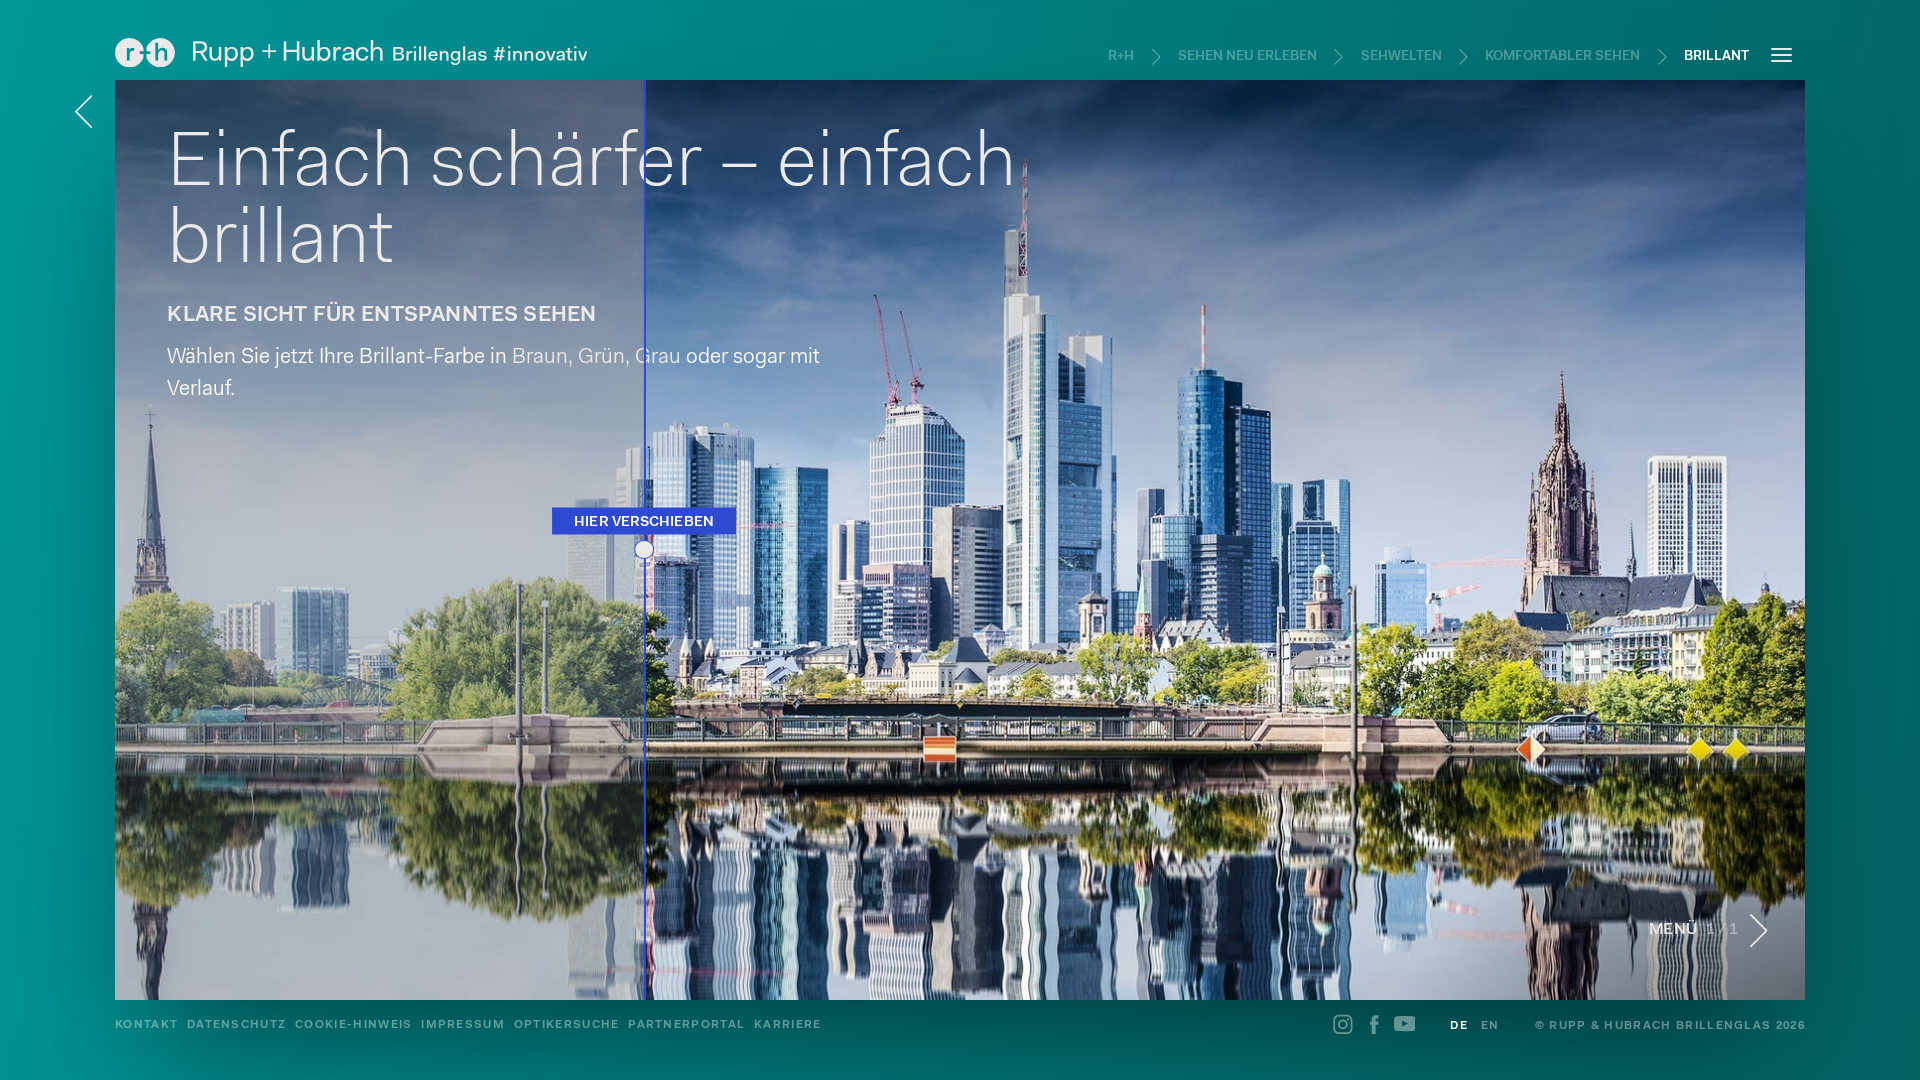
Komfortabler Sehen (1562, 56)
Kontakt (146, 1025)
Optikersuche (567, 1025)
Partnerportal (686, 1025)
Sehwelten (1401, 56)
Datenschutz (236, 1025)
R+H (1121, 56)
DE (1459, 1026)
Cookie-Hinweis (353, 1025)
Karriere (788, 1025)
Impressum (463, 1025)
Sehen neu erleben (1247, 56)
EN (1490, 1026)
